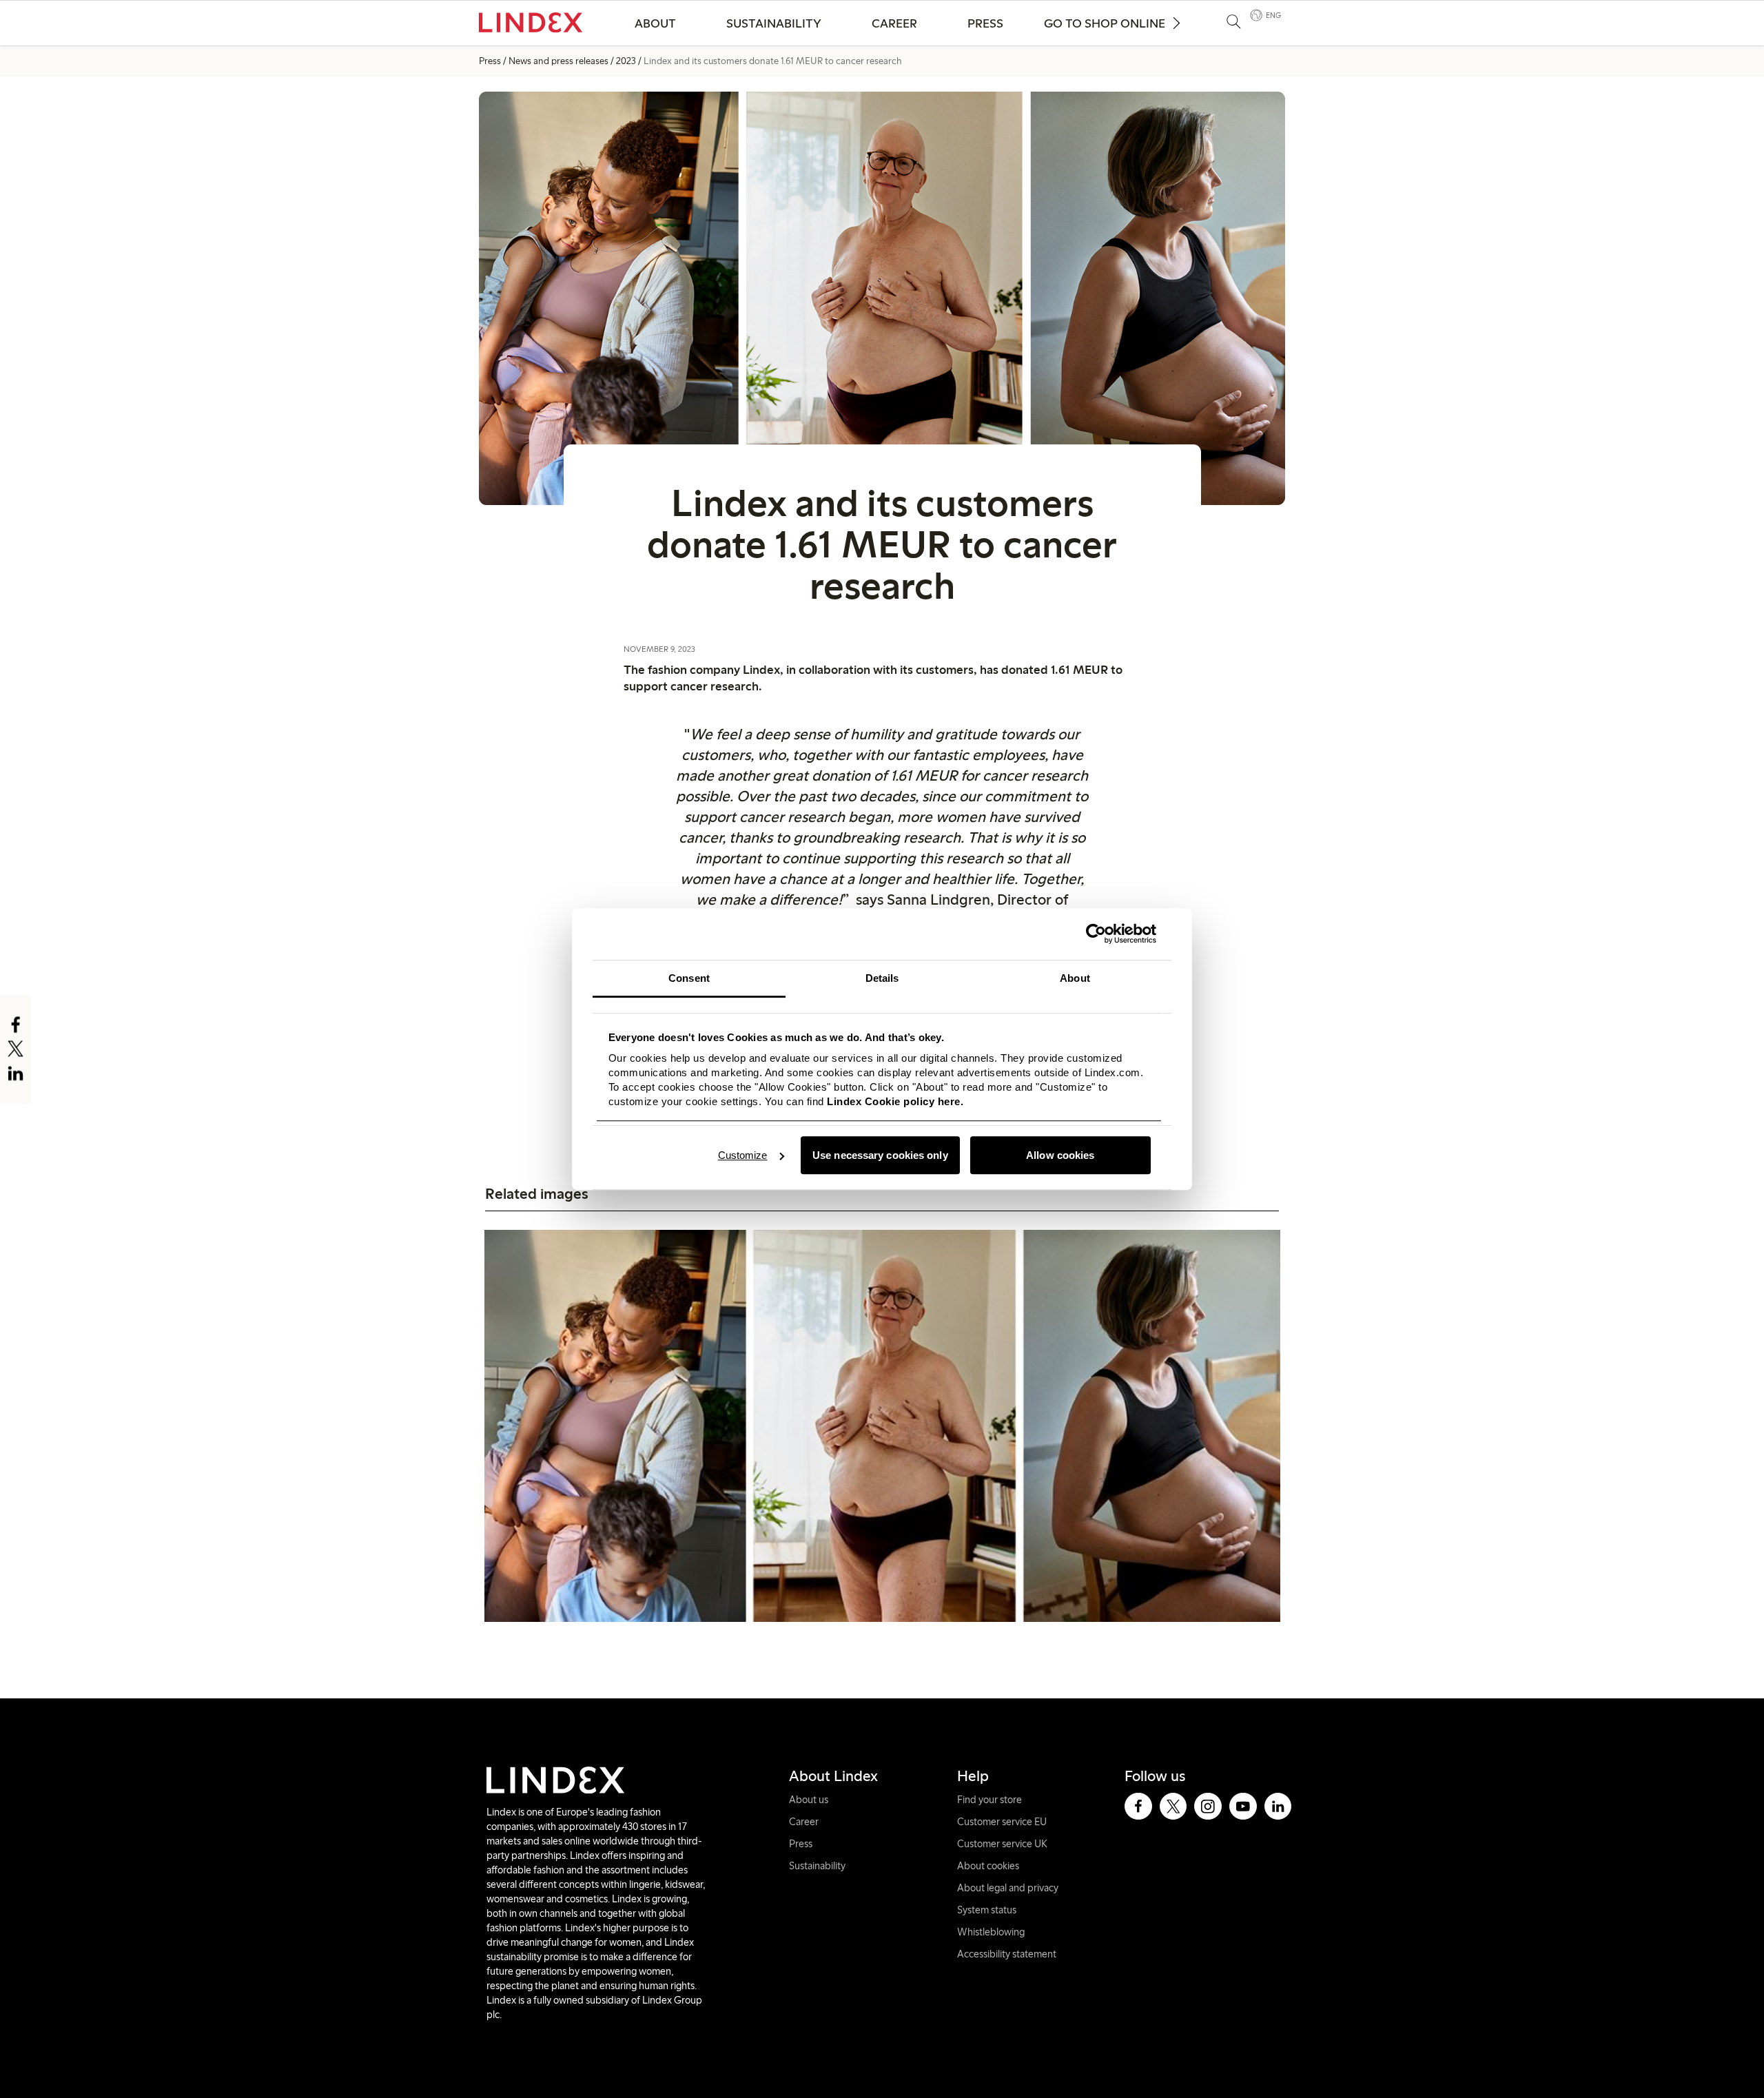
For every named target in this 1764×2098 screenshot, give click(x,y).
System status (987, 1910)
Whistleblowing (991, 1932)
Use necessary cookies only (880, 1155)
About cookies (988, 1866)
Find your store (989, 1800)
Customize (743, 1155)
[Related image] (882, 1426)
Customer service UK (1002, 1844)
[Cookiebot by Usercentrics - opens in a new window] (1096, 934)
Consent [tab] (689, 978)
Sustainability (774, 23)
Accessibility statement (1007, 1954)
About (655, 23)
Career (894, 23)
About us (809, 1800)
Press (985, 23)
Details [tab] (882, 978)
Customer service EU (1002, 1822)
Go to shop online (1105, 23)
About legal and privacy (1008, 1888)
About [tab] (1075, 978)
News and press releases (558, 61)
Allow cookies (1060, 1155)
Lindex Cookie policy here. (895, 1101)
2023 (626, 61)
